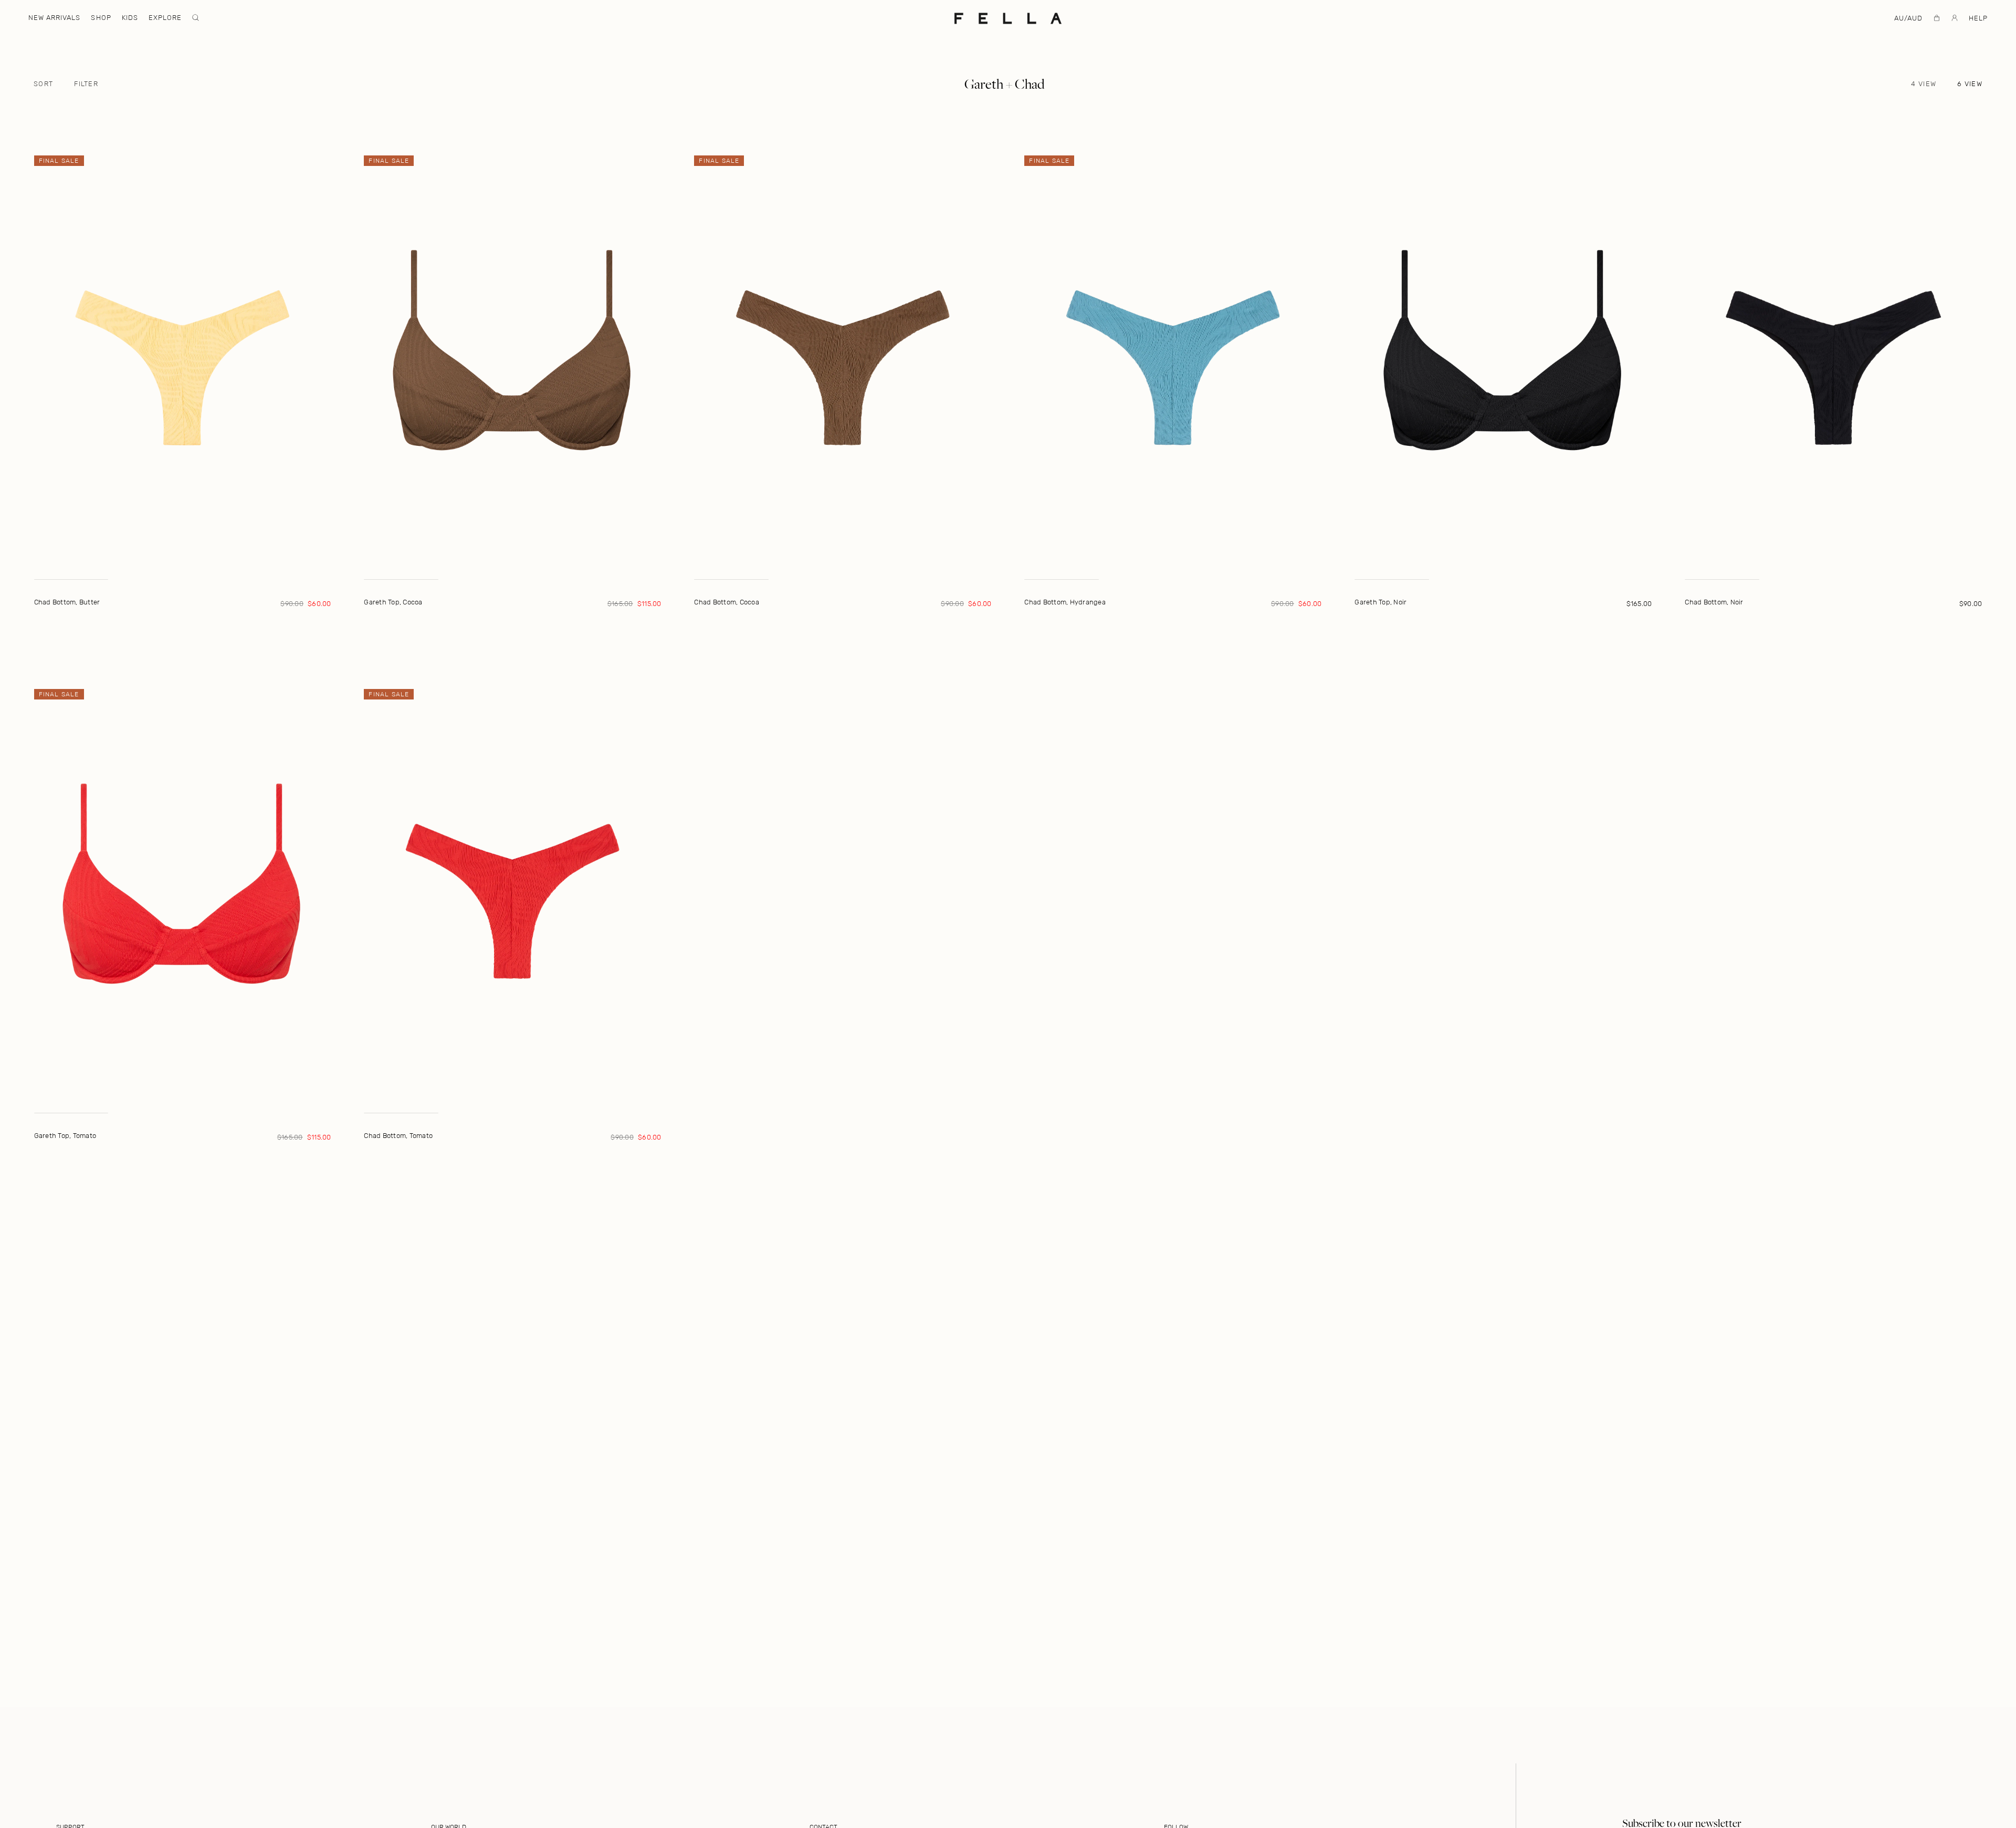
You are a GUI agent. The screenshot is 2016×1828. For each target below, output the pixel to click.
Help (1978, 18)
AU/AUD (1908, 18)
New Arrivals (54, 18)
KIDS (130, 18)
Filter (86, 84)
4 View (1924, 84)
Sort (43, 84)
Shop (101, 18)
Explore (165, 18)
